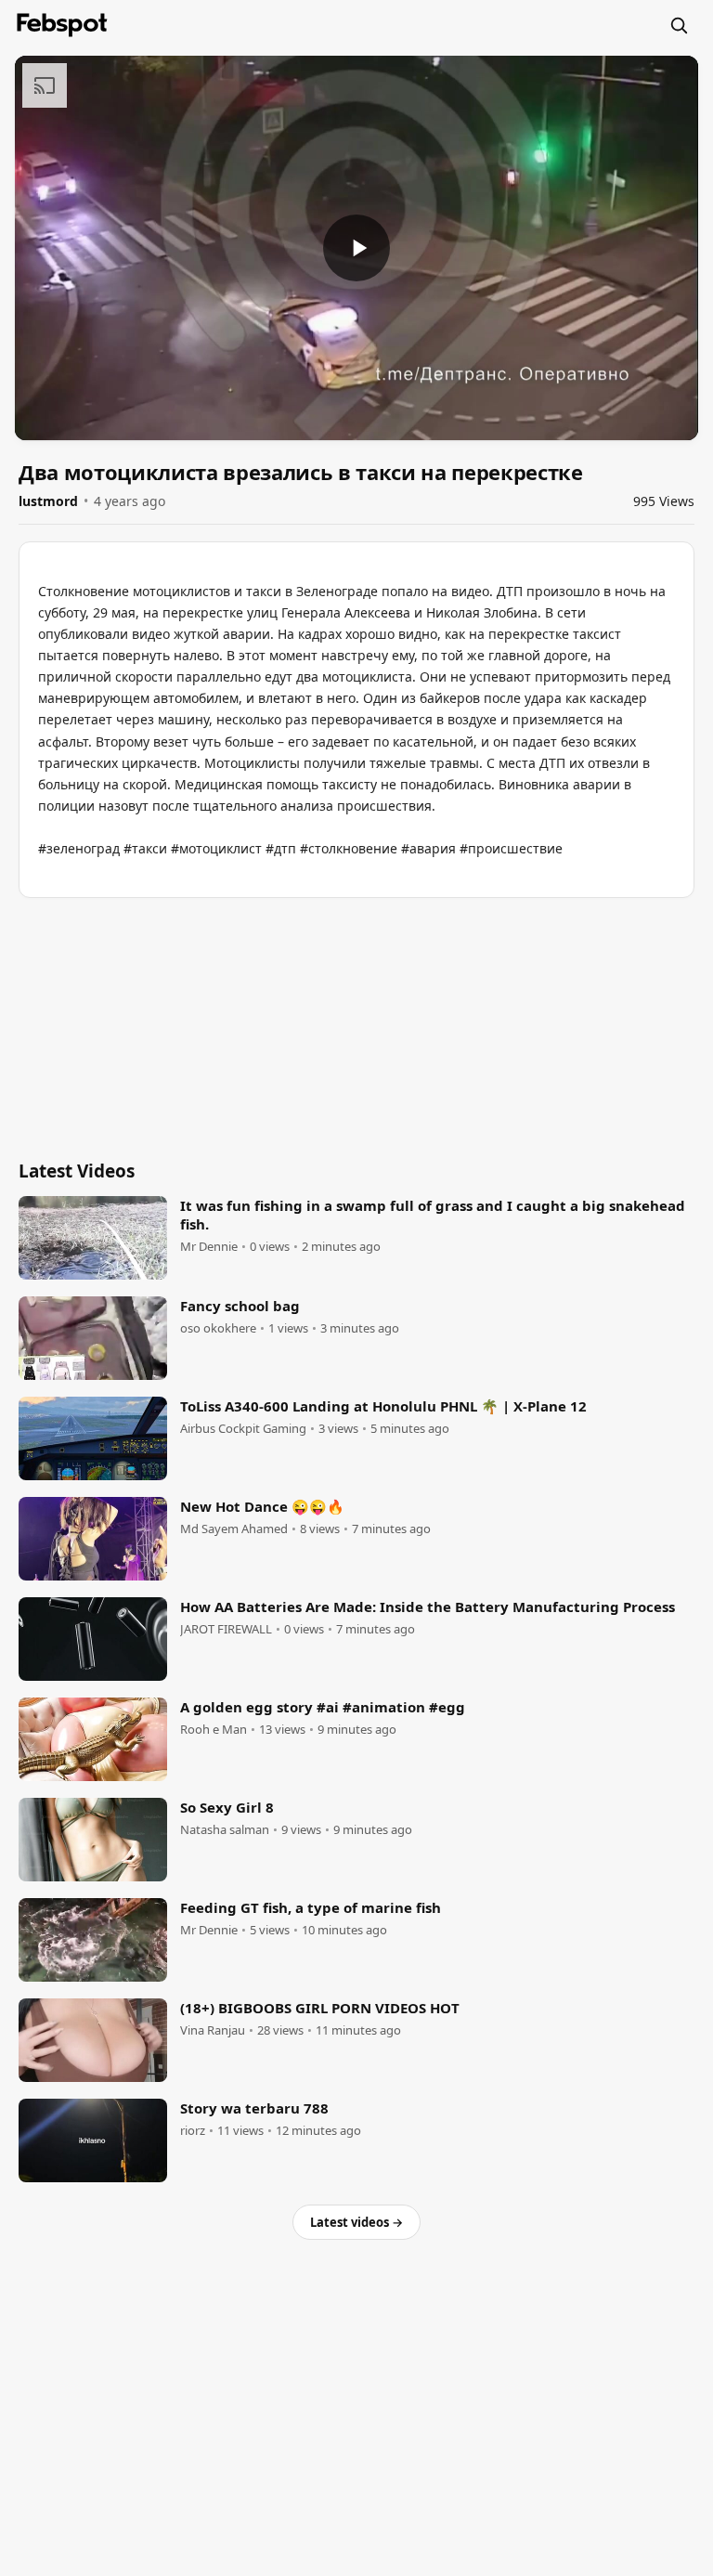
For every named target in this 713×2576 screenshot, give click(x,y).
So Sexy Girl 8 (227, 1807)
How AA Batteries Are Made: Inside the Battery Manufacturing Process (428, 1607)
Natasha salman (225, 1830)
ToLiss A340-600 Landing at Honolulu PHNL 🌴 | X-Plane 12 (383, 1406)
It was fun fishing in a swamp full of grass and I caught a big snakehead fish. (433, 1215)
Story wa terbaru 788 (254, 2108)
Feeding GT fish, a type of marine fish (311, 1907)
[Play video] (356, 248)
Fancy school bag (240, 1306)
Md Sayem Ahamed (234, 1529)
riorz (193, 2131)
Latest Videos (77, 1171)
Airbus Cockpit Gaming (243, 1429)
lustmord (48, 501)
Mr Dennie (209, 1247)
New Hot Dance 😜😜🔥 (262, 1506)
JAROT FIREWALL (226, 1629)
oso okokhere (218, 1328)
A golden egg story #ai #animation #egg (323, 1707)
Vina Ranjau (213, 2030)
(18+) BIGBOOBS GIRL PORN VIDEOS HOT (320, 2008)
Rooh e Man (214, 1730)
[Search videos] (679, 25)
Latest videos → (356, 2222)
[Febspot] (62, 25)
